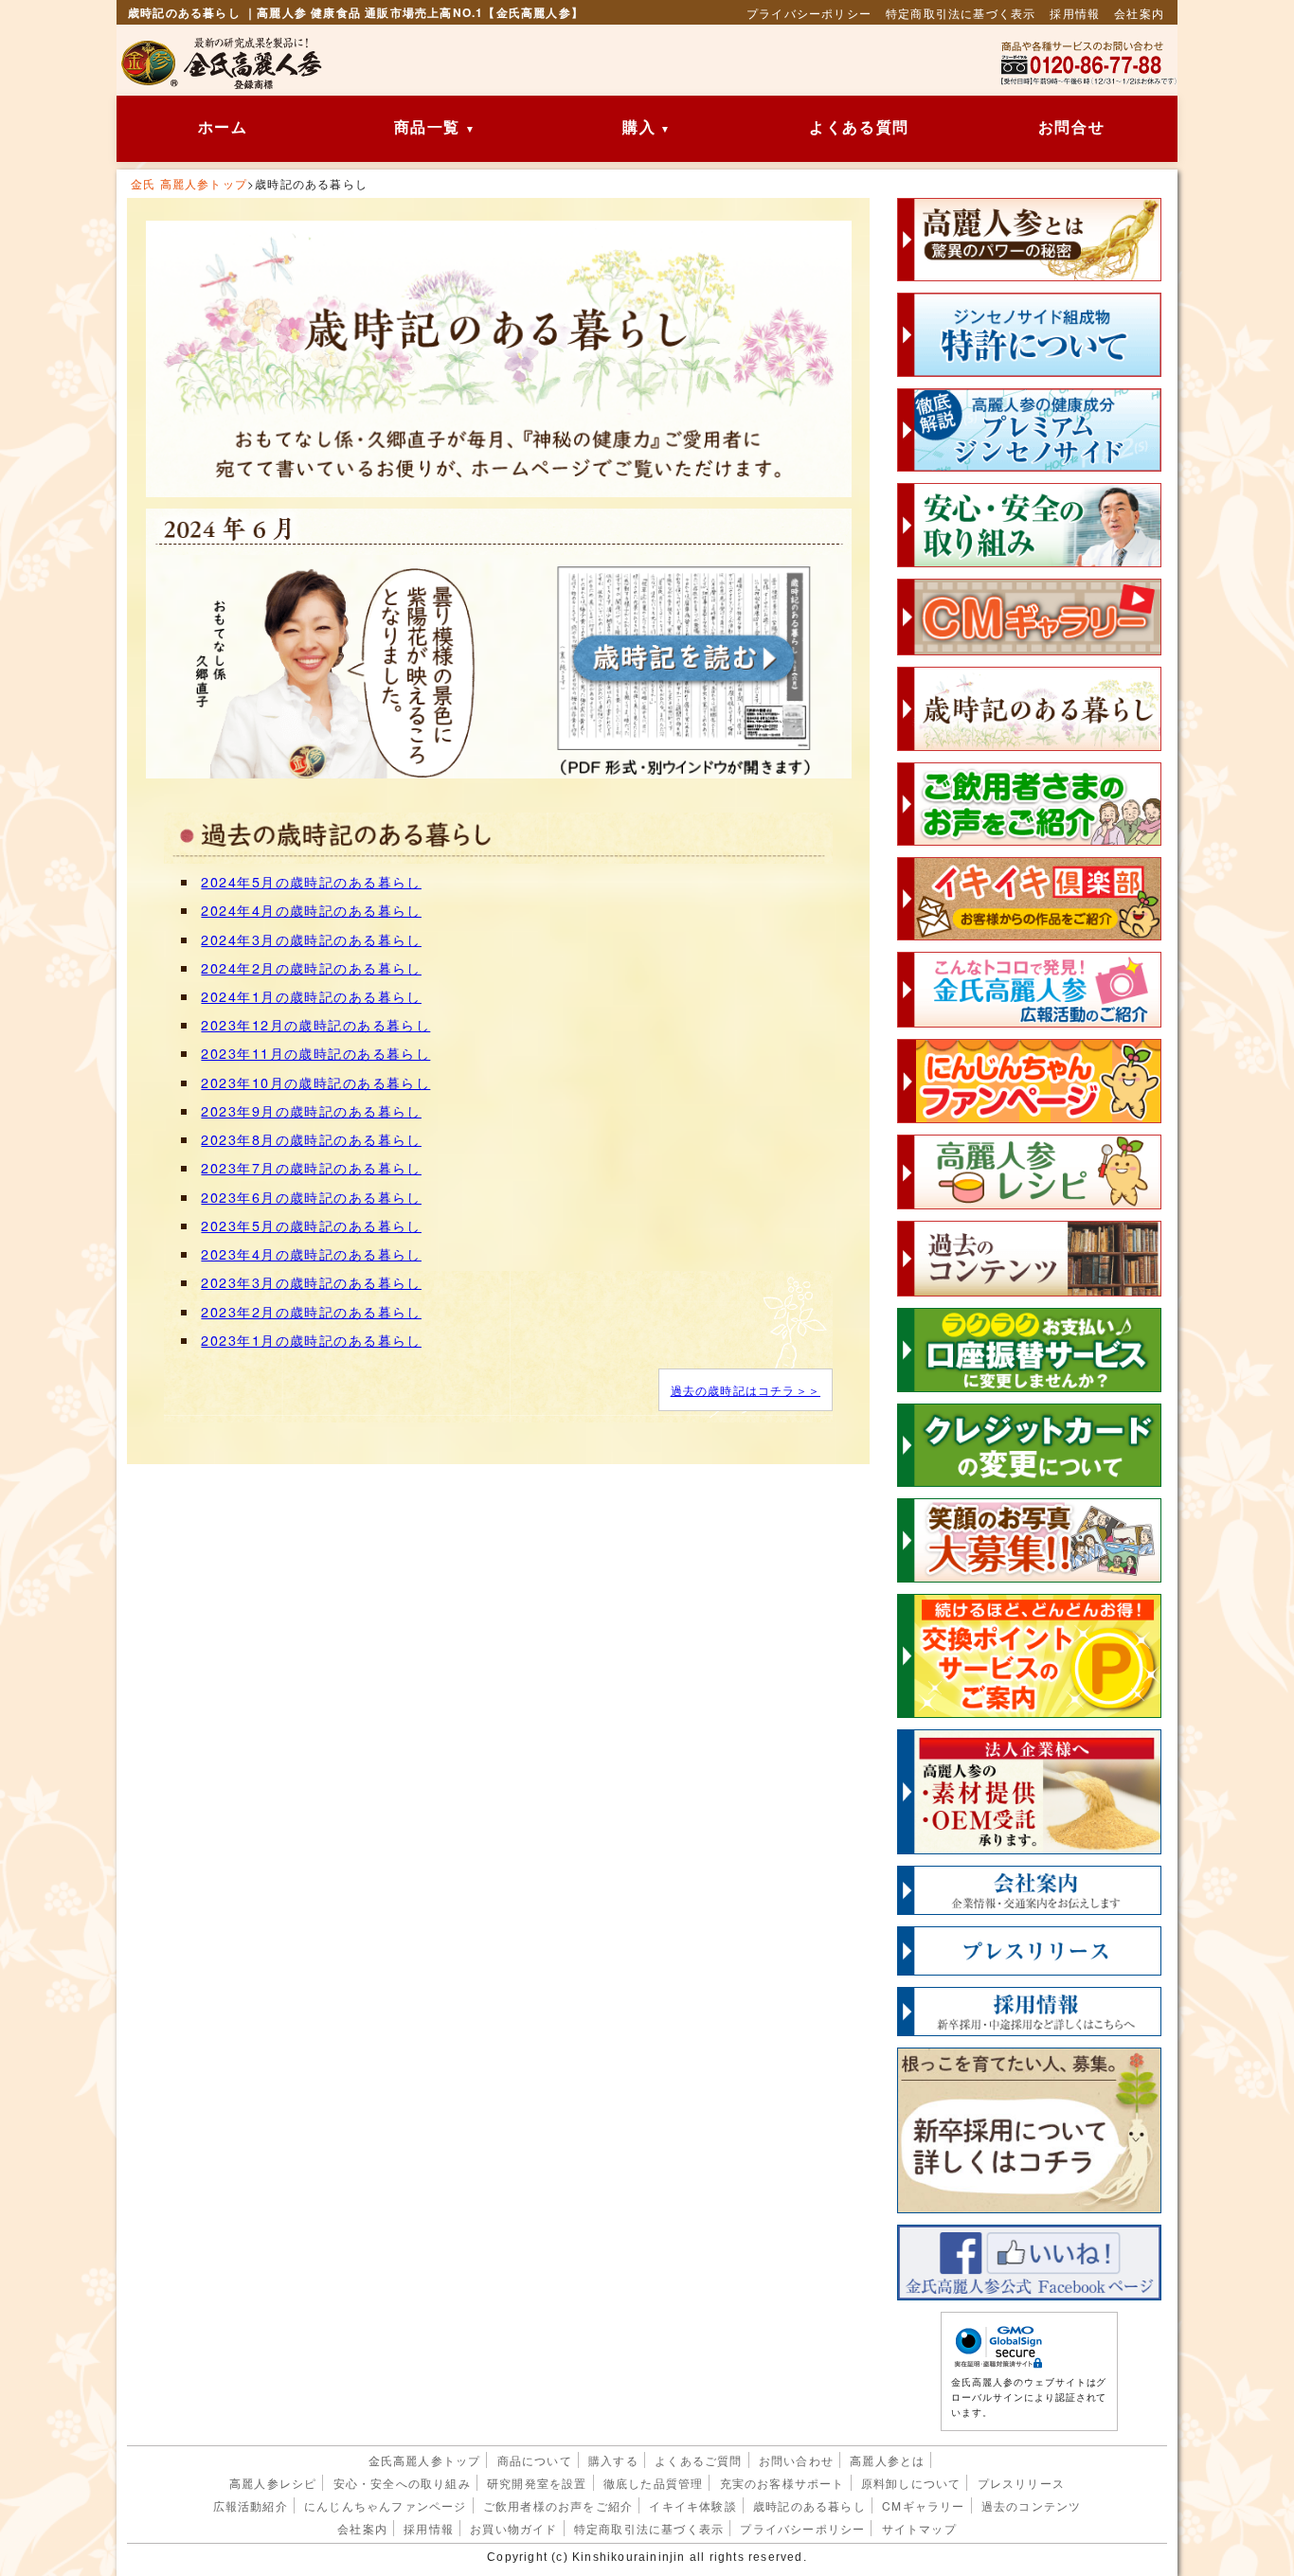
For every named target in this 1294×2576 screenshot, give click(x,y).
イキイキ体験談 (692, 2505)
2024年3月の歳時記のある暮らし (311, 939)
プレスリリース (1021, 2483)
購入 (639, 127)
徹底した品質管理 (654, 2483)
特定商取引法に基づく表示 (961, 13)
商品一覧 (427, 127)
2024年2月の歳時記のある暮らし (311, 967)
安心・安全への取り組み (402, 2483)
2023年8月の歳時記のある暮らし (311, 1139)
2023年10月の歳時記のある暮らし (315, 1082)
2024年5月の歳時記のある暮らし (311, 881)
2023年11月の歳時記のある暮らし (315, 1053)
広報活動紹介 (251, 2505)
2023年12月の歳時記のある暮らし (315, 1024)
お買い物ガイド (513, 2528)
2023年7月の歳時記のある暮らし (311, 1167)
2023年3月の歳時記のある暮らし (311, 1282)
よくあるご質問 (698, 2460)
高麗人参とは (887, 2460)
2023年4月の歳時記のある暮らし (311, 1253)
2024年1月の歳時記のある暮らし (311, 996)
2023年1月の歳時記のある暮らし (311, 1340)
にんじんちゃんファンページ (386, 2505)
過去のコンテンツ (1032, 2505)
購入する (613, 2460)
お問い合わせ (796, 2460)
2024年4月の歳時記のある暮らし (311, 910)
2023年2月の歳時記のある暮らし (311, 1311)
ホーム (223, 127)
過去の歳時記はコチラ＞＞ (746, 1390)
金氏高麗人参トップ (425, 2460)
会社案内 (1139, 13)
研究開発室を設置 (537, 2483)
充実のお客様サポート (782, 2483)
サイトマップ (919, 2528)
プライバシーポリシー (809, 13)
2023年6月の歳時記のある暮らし (311, 1197)
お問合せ (1071, 127)
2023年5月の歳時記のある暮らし (311, 1225)
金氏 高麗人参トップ (189, 183)
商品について (535, 2460)
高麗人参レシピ (273, 2483)
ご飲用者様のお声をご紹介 (558, 2505)
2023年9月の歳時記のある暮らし (311, 1110)
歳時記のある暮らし (809, 2505)
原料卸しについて (911, 2483)
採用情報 (1075, 13)
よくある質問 (859, 127)
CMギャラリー (923, 2505)
